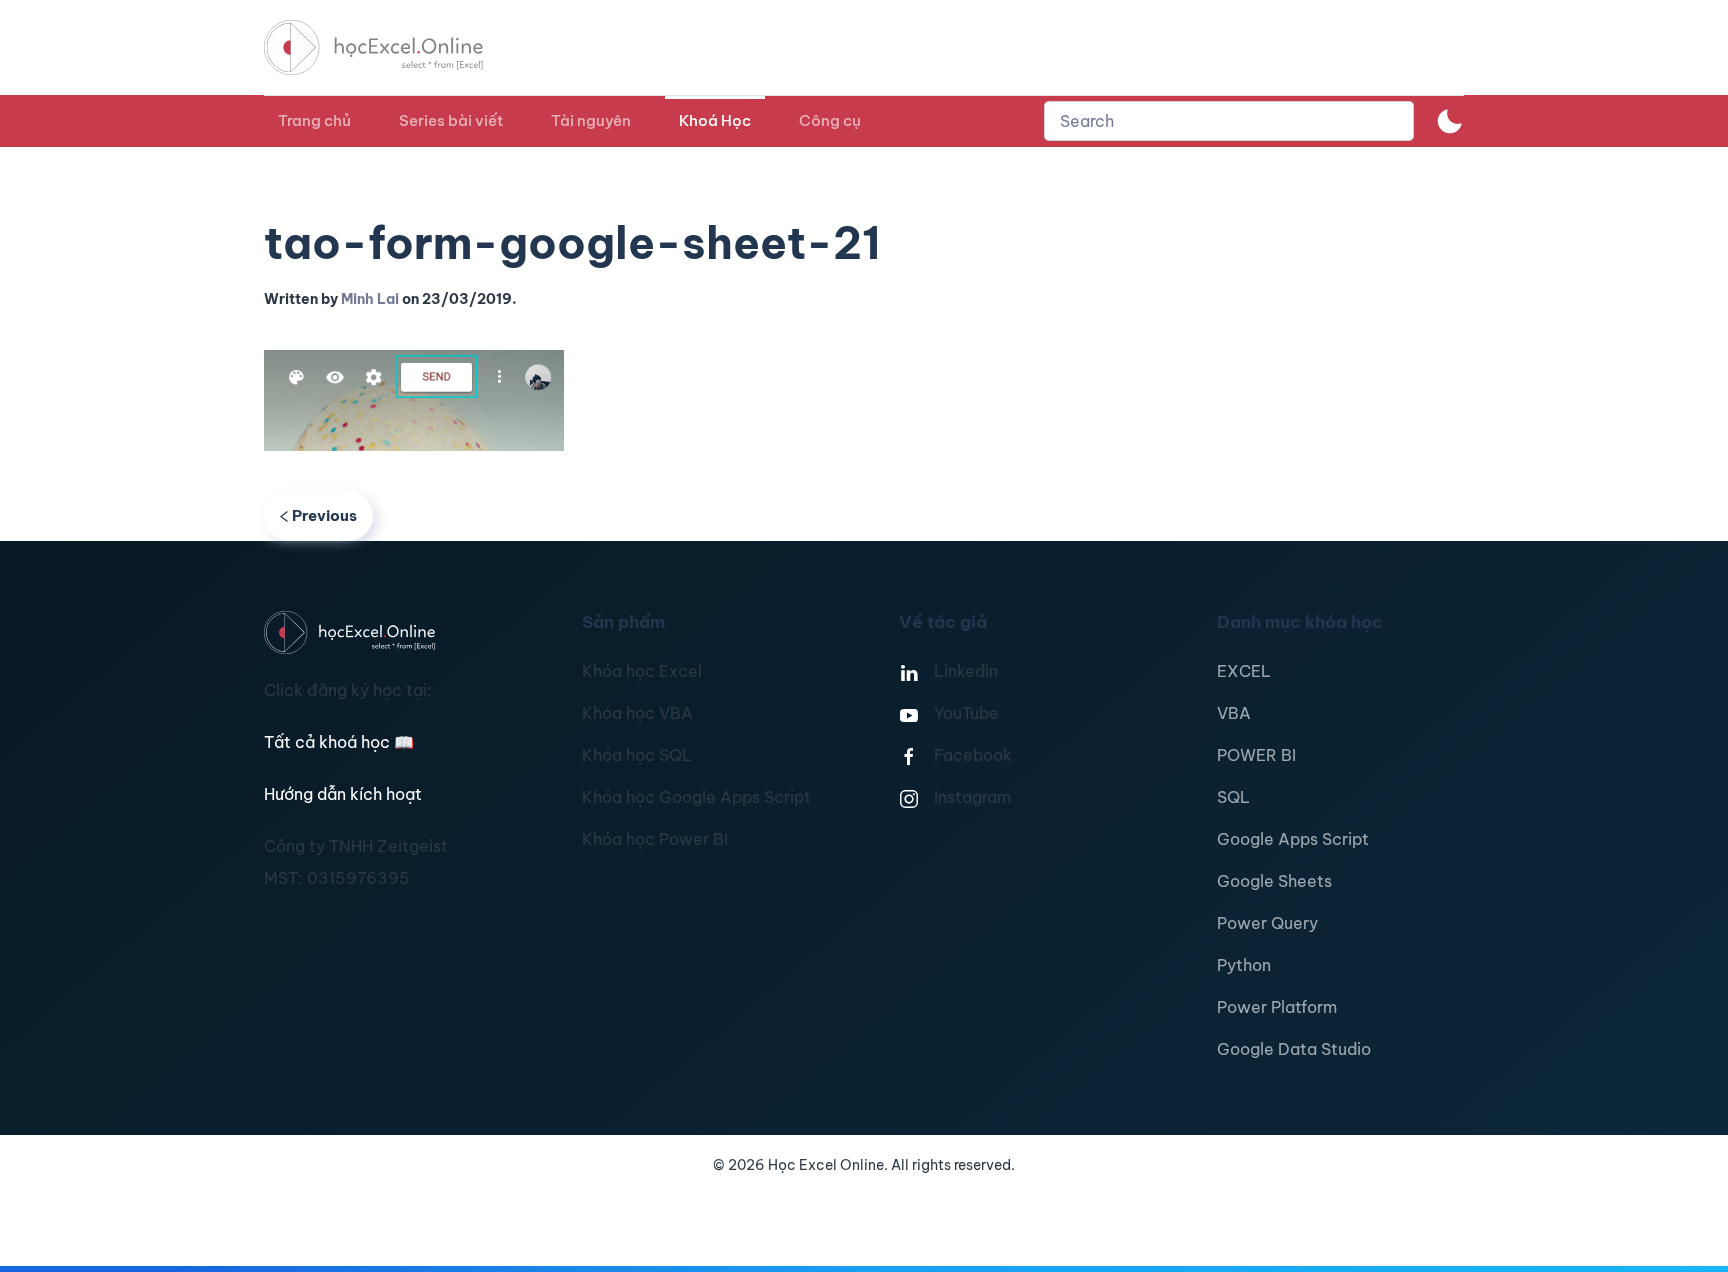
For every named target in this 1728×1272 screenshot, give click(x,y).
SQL (1233, 797)
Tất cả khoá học (339, 742)
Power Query (1267, 923)
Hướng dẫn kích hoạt (343, 794)
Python (1244, 965)
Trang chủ (314, 120)
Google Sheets (1274, 881)
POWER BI (1256, 755)
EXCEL (1244, 671)
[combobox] (1229, 121)
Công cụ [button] (830, 120)
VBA (1234, 713)
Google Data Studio (1294, 1049)
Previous (324, 515)
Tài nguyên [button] (591, 120)
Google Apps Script (1293, 839)
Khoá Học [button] (715, 120)
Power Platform (1277, 1007)
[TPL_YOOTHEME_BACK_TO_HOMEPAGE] (392, 47)
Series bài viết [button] (451, 120)
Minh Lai (370, 299)
